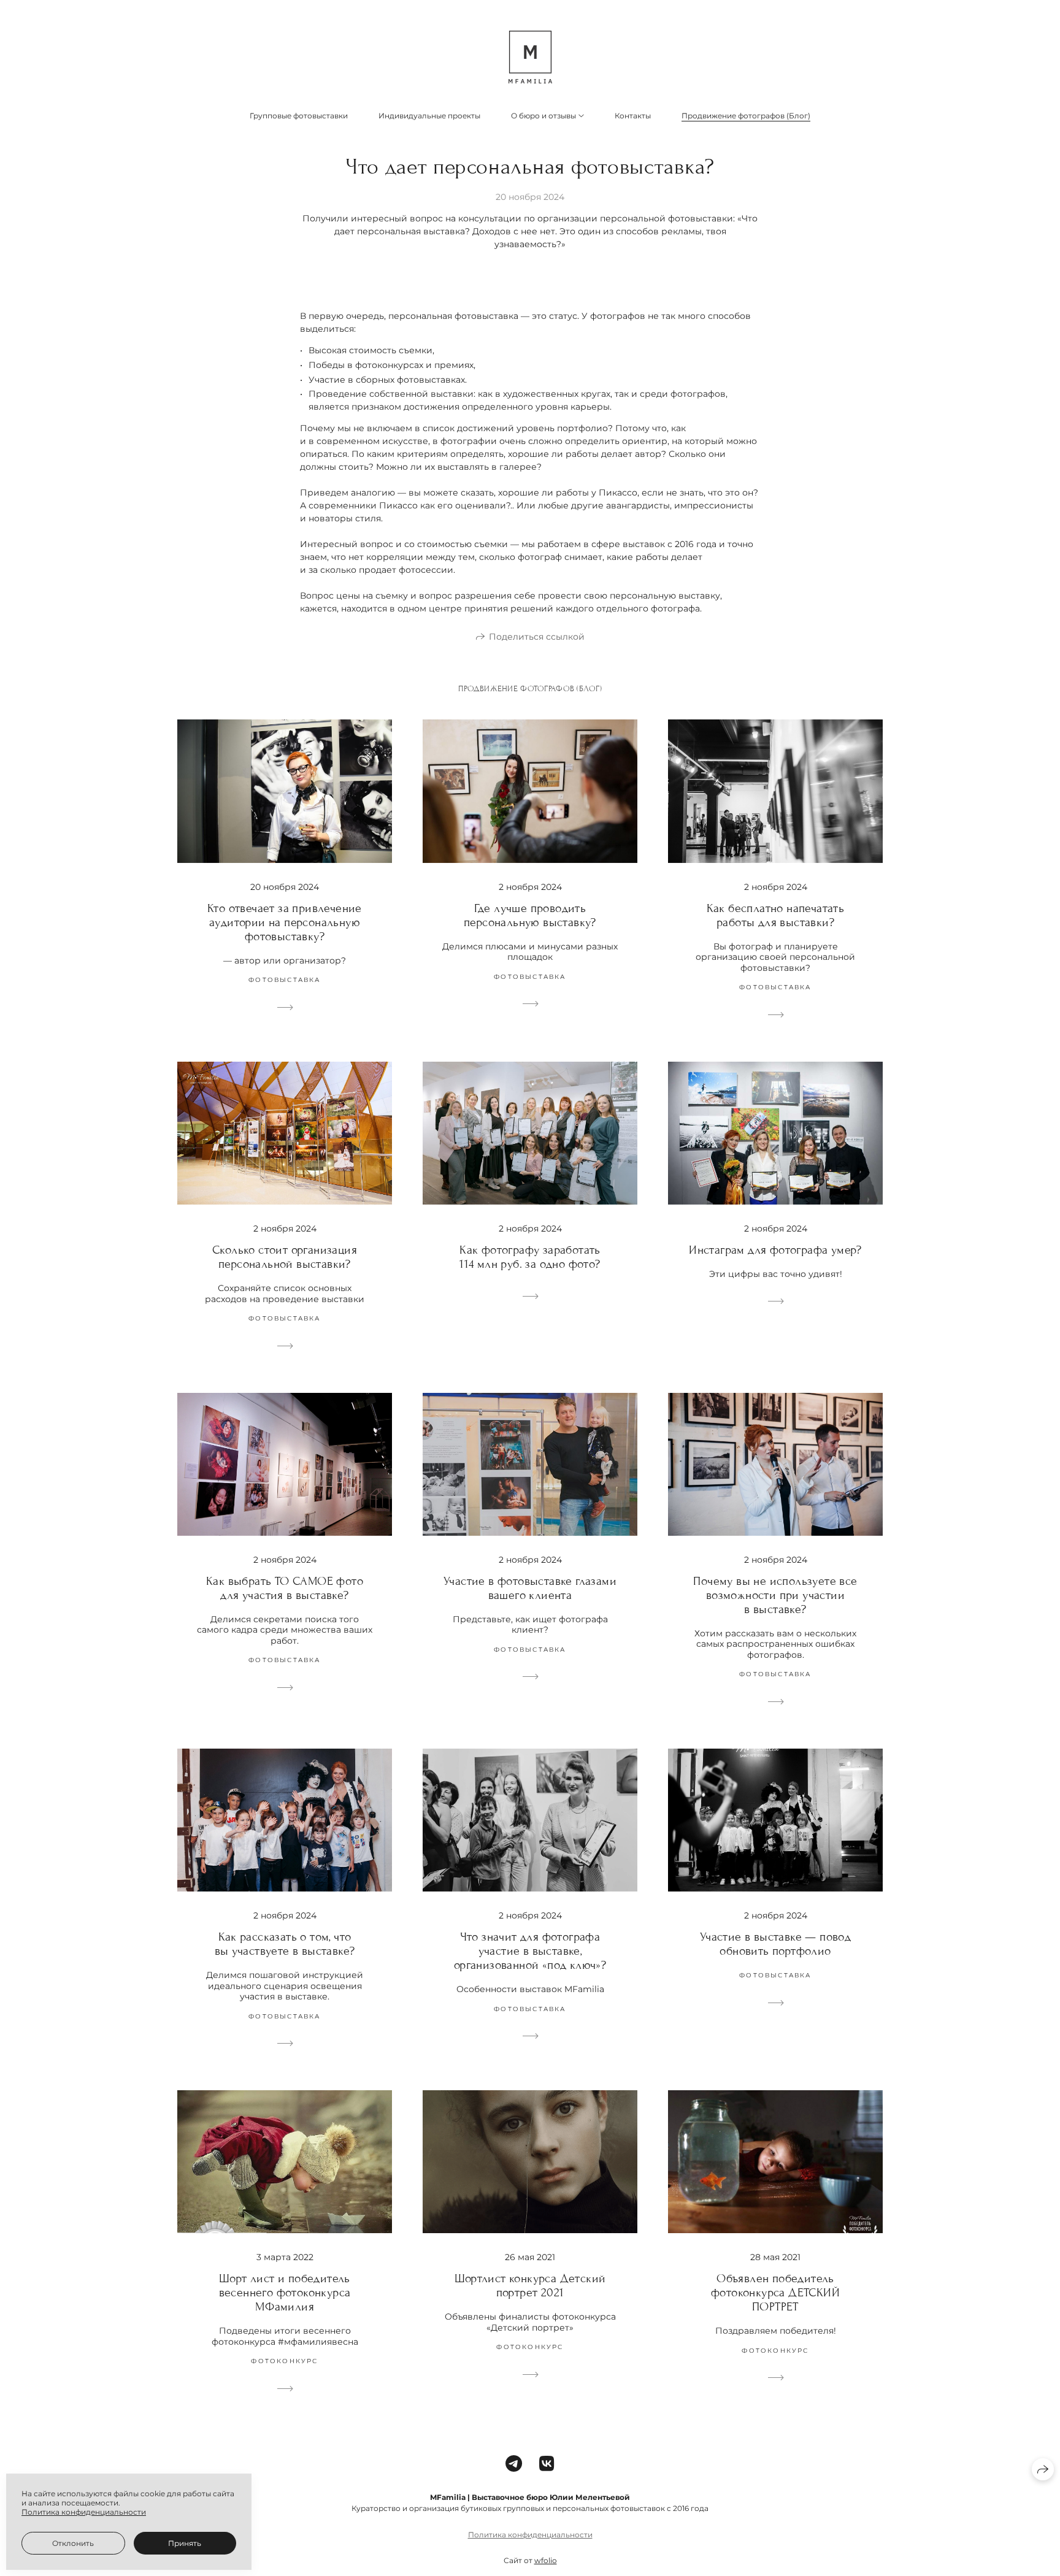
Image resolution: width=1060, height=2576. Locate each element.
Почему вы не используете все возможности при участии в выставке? (775, 1595)
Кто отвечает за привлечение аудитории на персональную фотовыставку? (285, 922)
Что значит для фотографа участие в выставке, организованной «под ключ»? (530, 1951)
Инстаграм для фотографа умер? (775, 1250)
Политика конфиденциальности (530, 2535)
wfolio (546, 2560)
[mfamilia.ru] (530, 57)
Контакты (633, 116)
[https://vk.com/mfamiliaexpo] (547, 2464)
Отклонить (73, 2543)
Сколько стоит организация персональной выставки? (285, 1257)
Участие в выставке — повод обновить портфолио (775, 1944)
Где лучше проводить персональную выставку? (530, 915)
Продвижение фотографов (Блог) (746, 116)
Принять (185, 2543)
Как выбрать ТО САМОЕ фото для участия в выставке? (285, 1588)
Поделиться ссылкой (537, 637)
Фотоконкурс (284, 2361)
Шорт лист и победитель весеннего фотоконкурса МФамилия (285, 2292)
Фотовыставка (284, 980)
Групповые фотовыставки (299, 116)
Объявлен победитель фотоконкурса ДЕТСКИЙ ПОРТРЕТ (775, 2292)
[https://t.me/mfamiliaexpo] (514, 2464)
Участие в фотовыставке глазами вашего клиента (530, 1588)
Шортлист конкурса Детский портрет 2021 (530, 2285)
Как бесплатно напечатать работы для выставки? (776, 915)
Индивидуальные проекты (429, 116)
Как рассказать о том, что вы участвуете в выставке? (285, 1944)
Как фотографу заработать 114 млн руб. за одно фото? (530, 1257)
